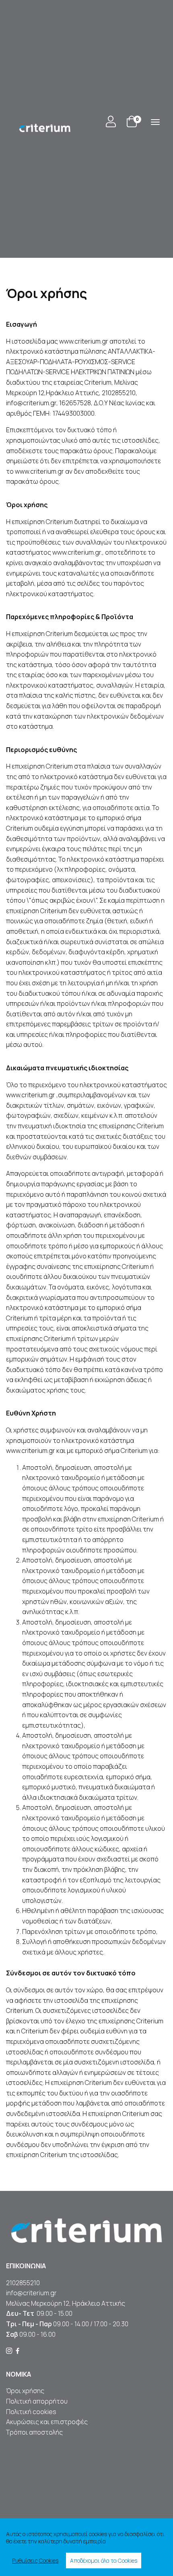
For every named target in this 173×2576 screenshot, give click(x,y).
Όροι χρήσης (25, 2391)
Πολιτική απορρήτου (37, 2401)
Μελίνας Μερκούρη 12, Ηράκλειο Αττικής (66, 2303)
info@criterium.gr (31, 2293)
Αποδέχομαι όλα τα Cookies (104, 2560)
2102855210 (23, 2283)
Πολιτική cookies (31, 2412)
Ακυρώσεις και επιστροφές (47, 2422)
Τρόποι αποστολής (34, 2432)
